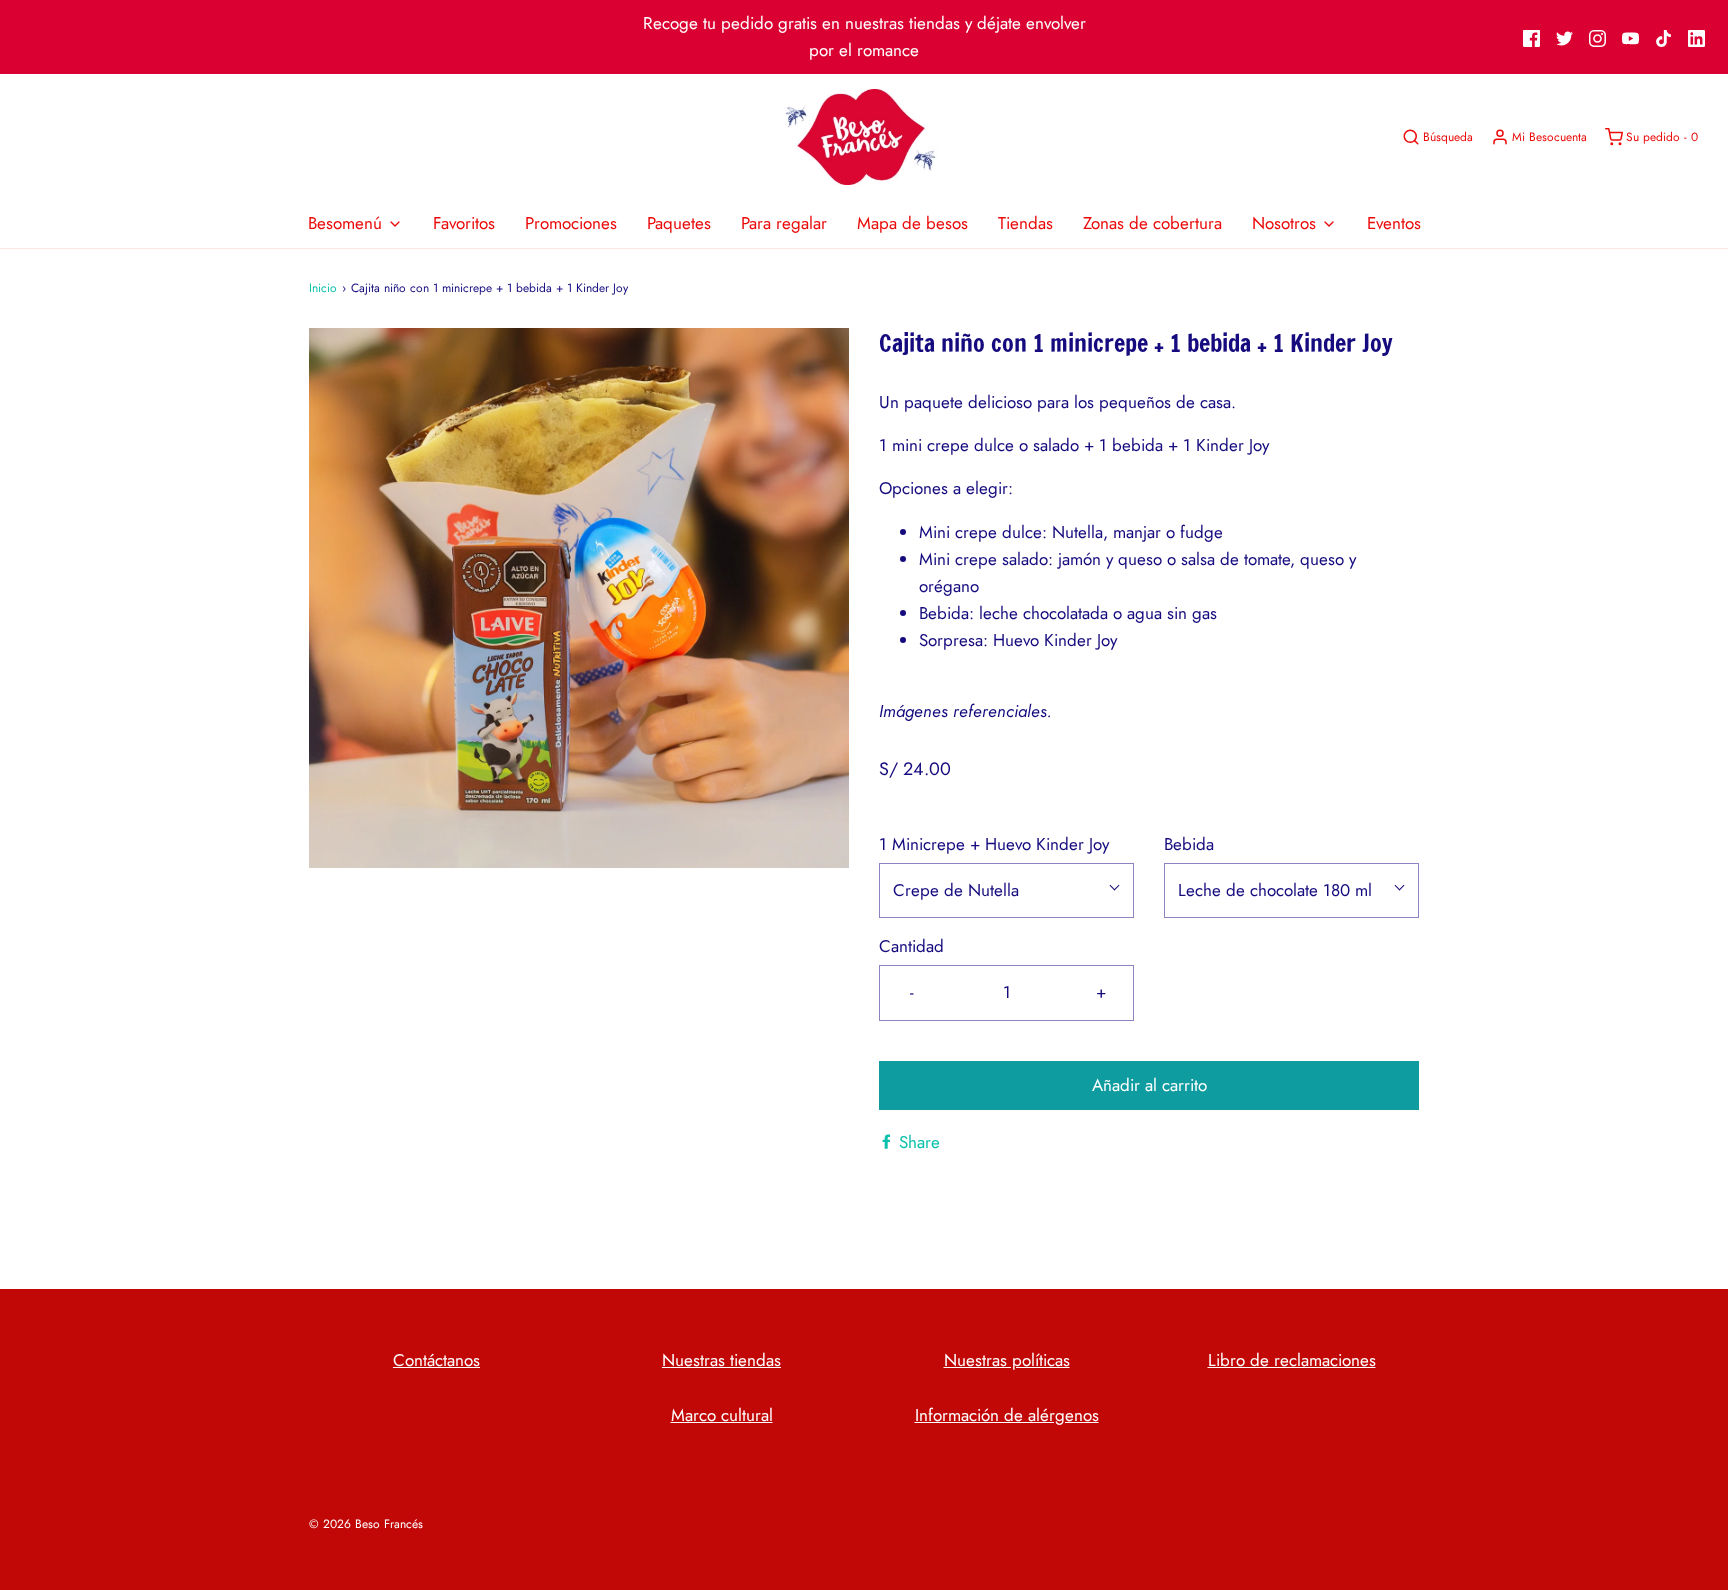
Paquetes (679, 223)
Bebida (1189, 844)
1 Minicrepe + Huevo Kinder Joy (994, 844)
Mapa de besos (912, 223)
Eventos (1394, 223)
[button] (1006, 890)
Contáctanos (436, 1360)
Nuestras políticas (1007, 1360)
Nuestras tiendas (721, 1360)
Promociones (571, 223)
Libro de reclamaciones (1292, 1360)
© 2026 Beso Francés (366, 1524)
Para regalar (784, 223)
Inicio (323, 288)
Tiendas (1025, 223)
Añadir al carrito (1149, 1085)
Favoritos (464, 223)
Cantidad (911, 946)
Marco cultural (722, 1415)
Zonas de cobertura (1152, 223)
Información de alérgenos (1007, 1415)
